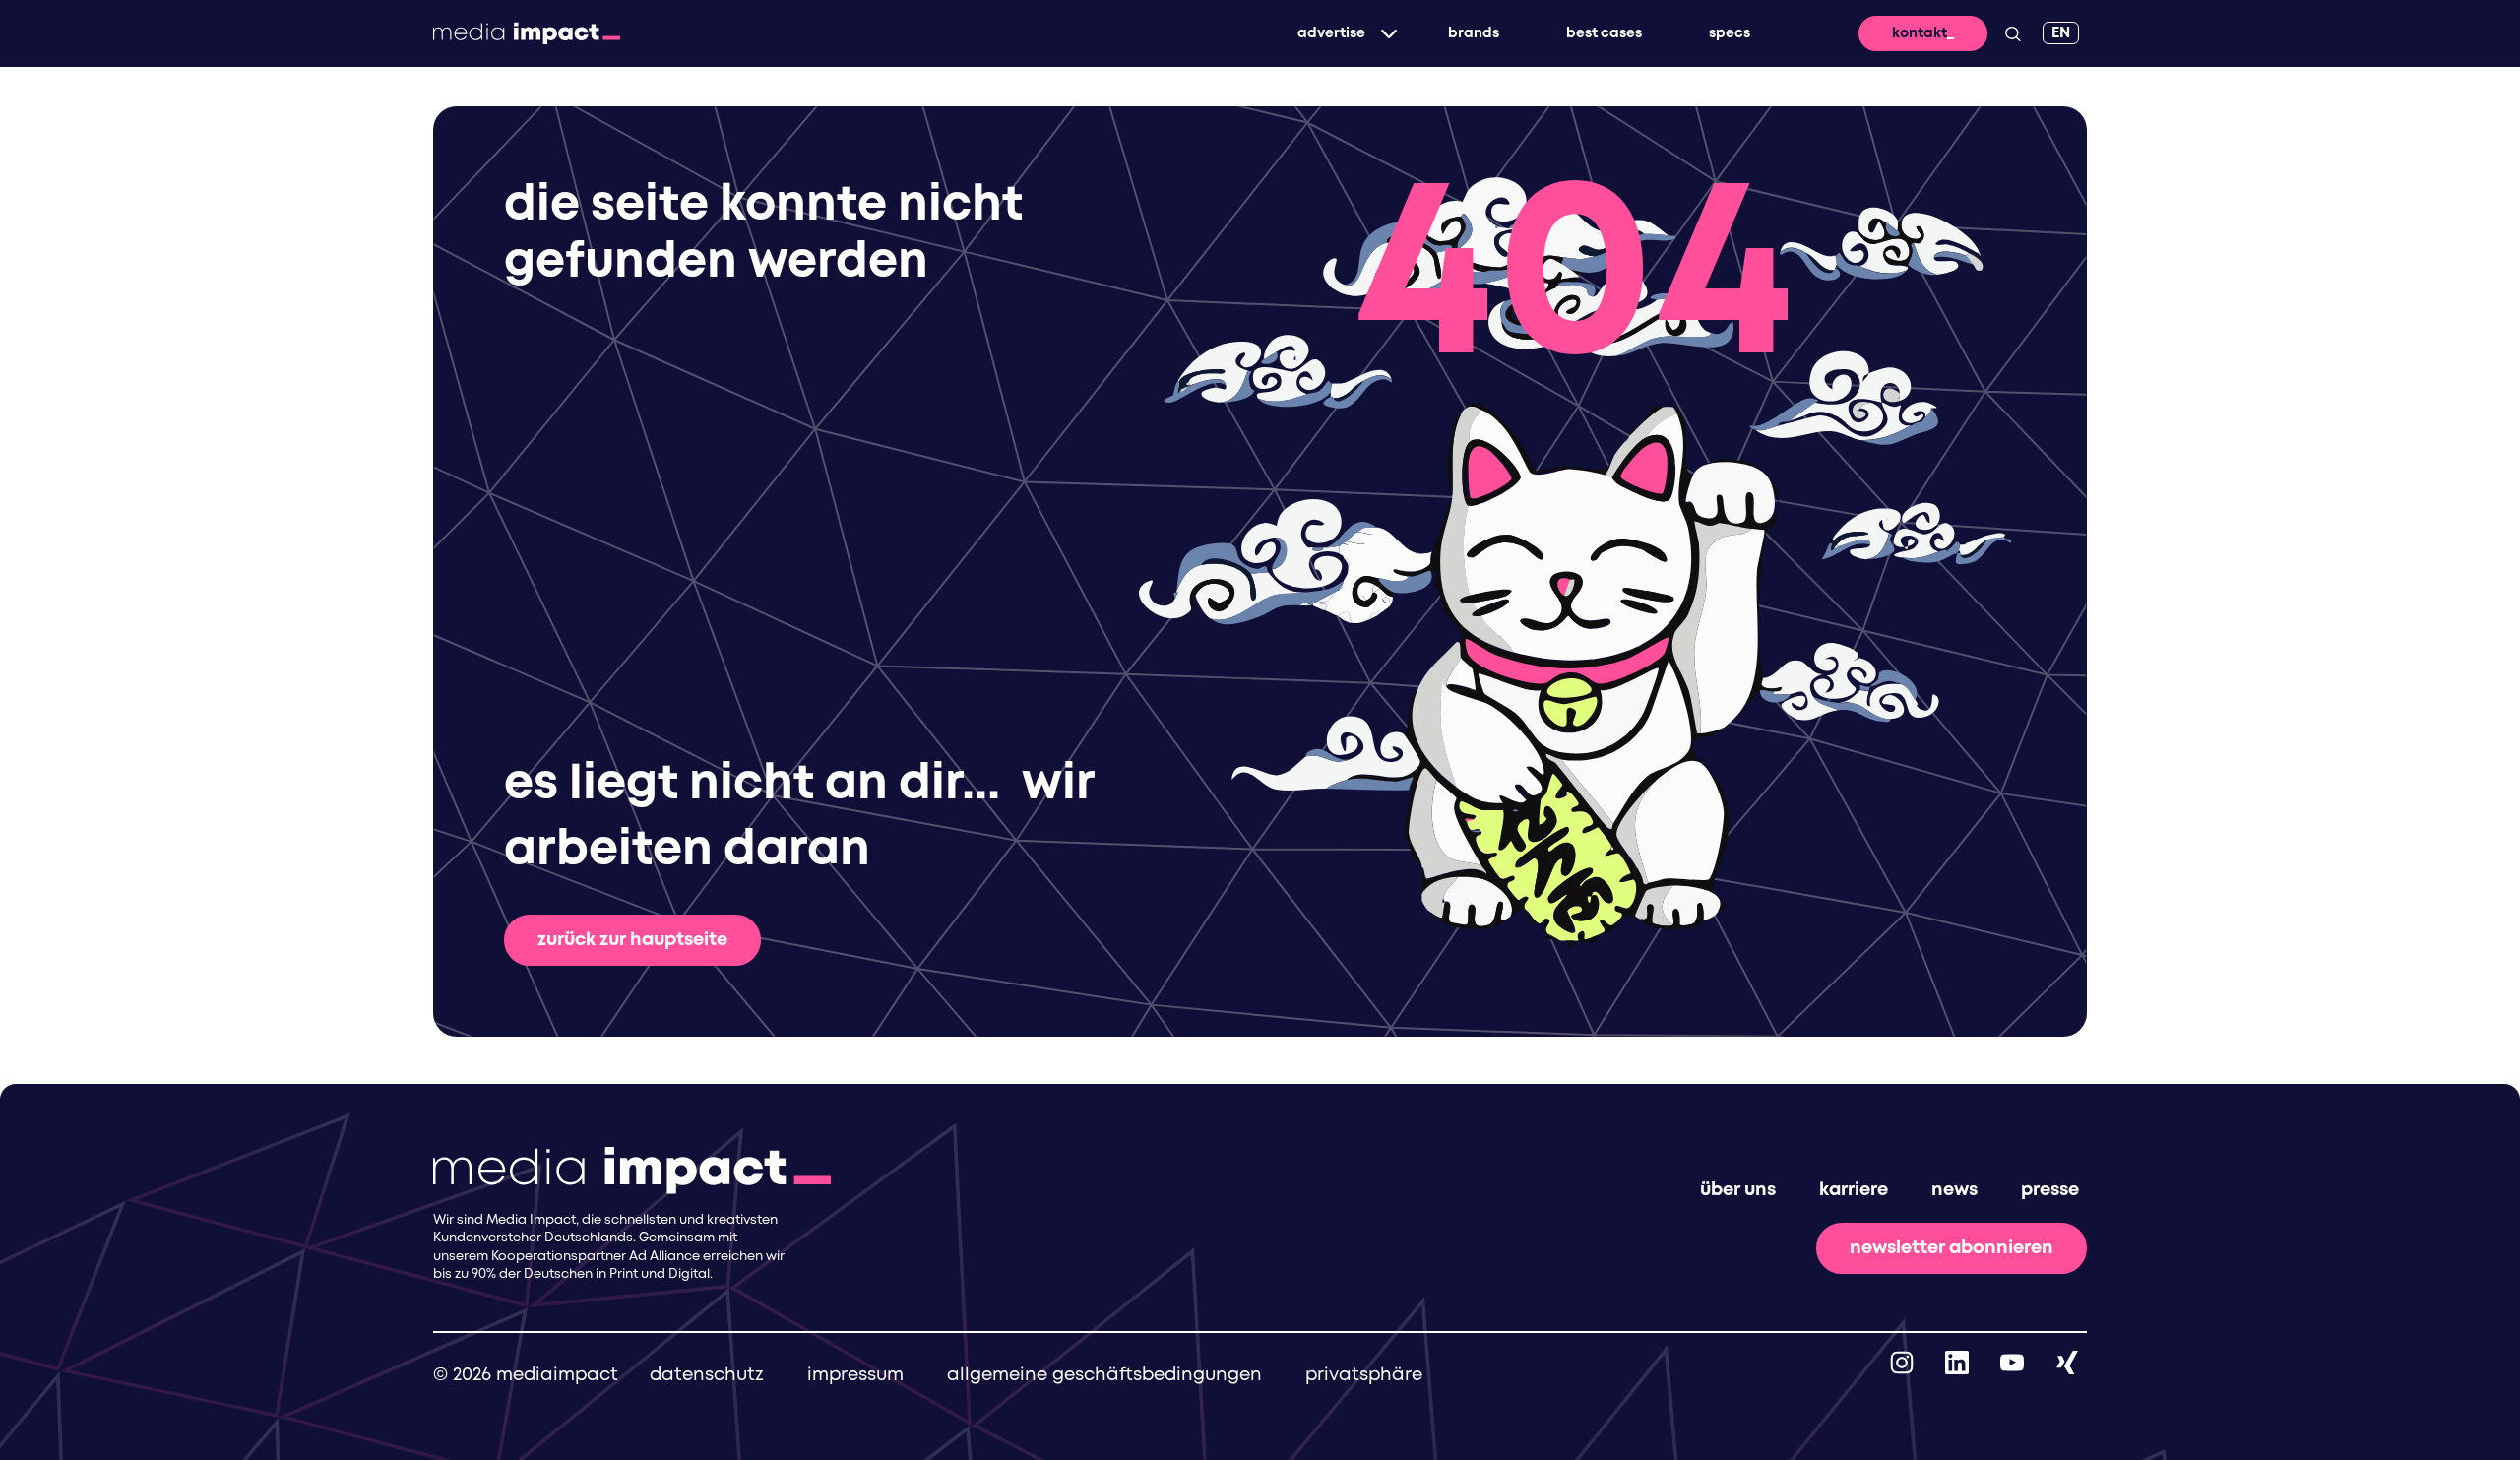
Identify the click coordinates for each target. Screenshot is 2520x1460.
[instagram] (1902, 1363)
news (1954, 1190)
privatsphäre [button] (1364, 1375)
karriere (1854, 1190)
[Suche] (2013, 33)
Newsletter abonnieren (1952, 1248)
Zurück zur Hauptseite (632, 940)
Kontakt (1920, 33)
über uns (1738, 1190)
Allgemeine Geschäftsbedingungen (1104, 1375)
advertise (1331, 33)
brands (1474, 33)
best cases (1604, 33)
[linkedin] (1957, 1363)
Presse (2050, 1190)
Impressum (855, 1375)
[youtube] (2012, 1363)
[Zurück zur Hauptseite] (527, 33)
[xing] (2067, 1363)
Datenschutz (707, 1375)
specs (1730, 33)
